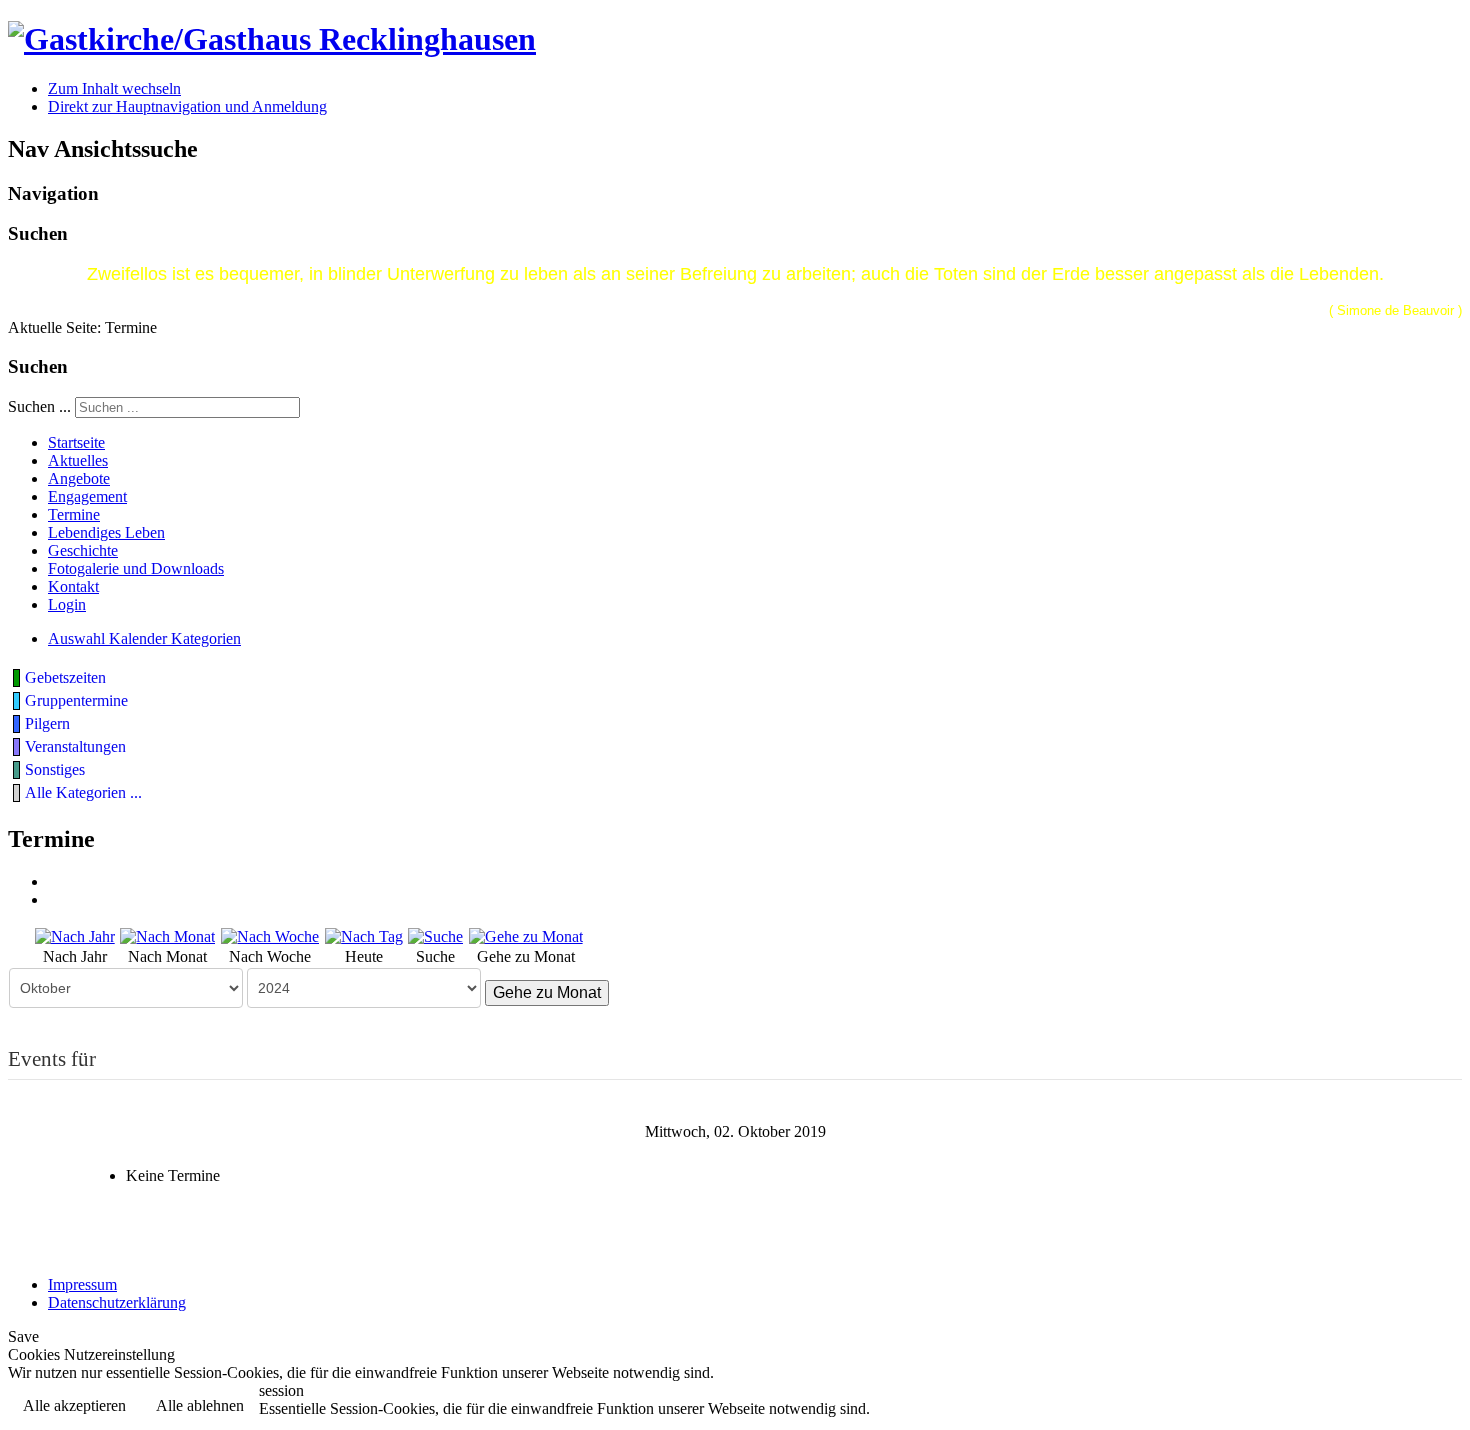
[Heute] (364, 934)
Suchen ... (39, 406)
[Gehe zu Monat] (526, 934)
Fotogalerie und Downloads (136, 568)
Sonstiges (55, 769)
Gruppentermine (76, 700)
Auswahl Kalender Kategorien (144, 638)
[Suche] (435, 934)
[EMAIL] (55, 899)
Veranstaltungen (75, 746)
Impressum (82, 1284)
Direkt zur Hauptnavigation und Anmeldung (187, 106)
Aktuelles (78, 460)
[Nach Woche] (270, 934)
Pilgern (47, 723)
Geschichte (83, 550)
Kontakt (73, 586)
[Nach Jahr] (75, 934)
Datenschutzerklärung (117, 1302)
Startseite (76, 442)
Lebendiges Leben (106, 532)
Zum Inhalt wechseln (114, 88)
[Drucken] (55, 881)
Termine (74, 514)
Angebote (79, 478)
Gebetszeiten (65, 677)
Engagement (87, 496)
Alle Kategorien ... (83, 792)
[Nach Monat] (167, 934)
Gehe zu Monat (547, 992)
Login (67, 604)
